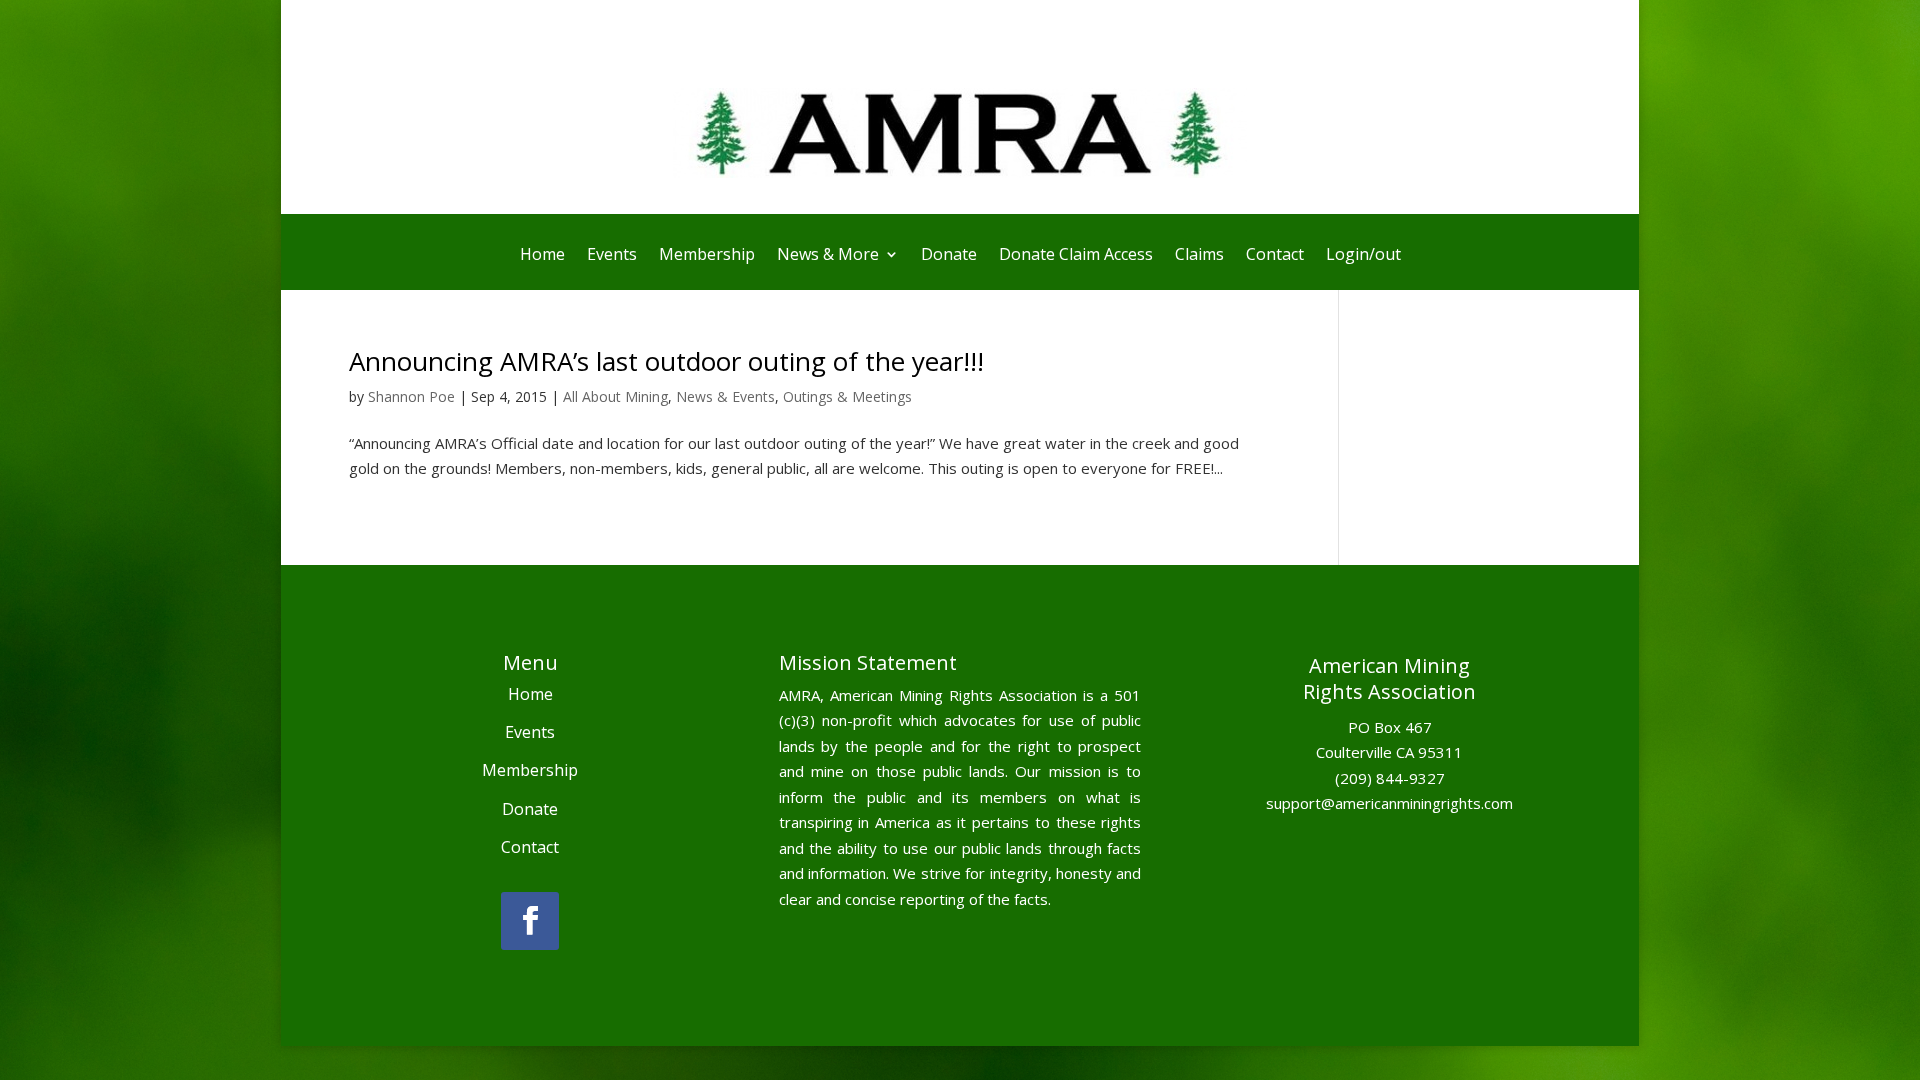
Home (542, 256)
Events (612, 256)
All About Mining (615, 396)
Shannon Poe (411, 396)
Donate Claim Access (1076, 256)
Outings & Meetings (847, 396)
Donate (949, 256)
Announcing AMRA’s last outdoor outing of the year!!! (666, 361)
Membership (707, 256)
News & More (828, 256)
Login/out (1363, 256)
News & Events (725, 396)
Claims (1199, 256)
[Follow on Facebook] (530, 921)
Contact (1275, 256)
